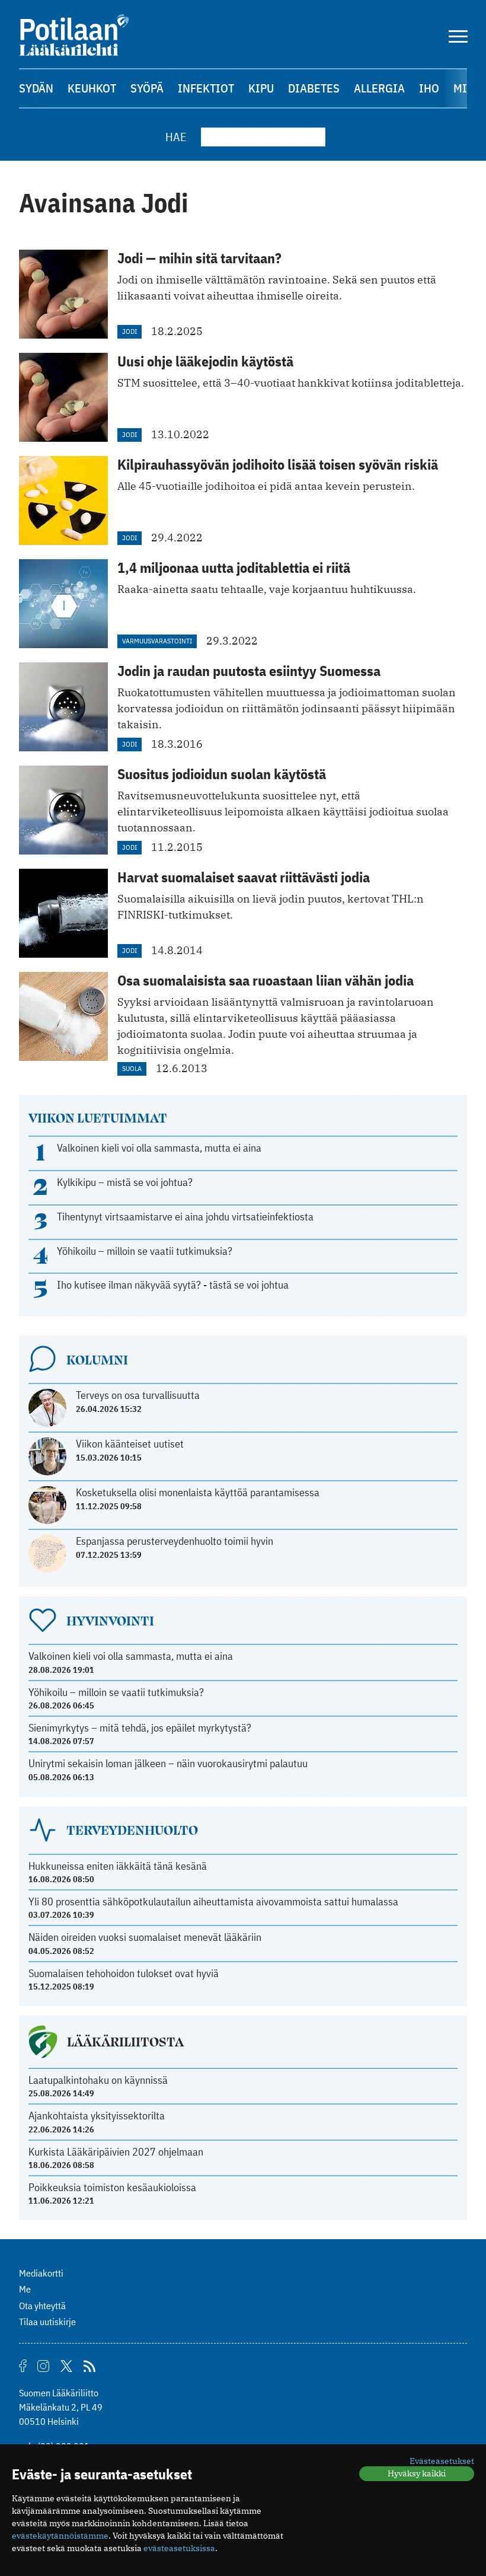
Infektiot (206, 88)
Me (25, 2289)
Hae (176, 137)
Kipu (261, 88)
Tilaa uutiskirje (47, 2322)
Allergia (379, 88)
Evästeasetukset (442, 2461)
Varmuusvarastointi (157, 641)
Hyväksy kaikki (417, 2473)
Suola (132, 1068)
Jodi (130, 331)
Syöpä (147, 88)
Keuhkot (92, 88)
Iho (429, 88)
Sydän (36, 88)
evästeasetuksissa (179, 2548)
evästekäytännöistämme (60, 2536)
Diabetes (314, 88)
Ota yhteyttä (42, 2306)
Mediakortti (41, 2273)
